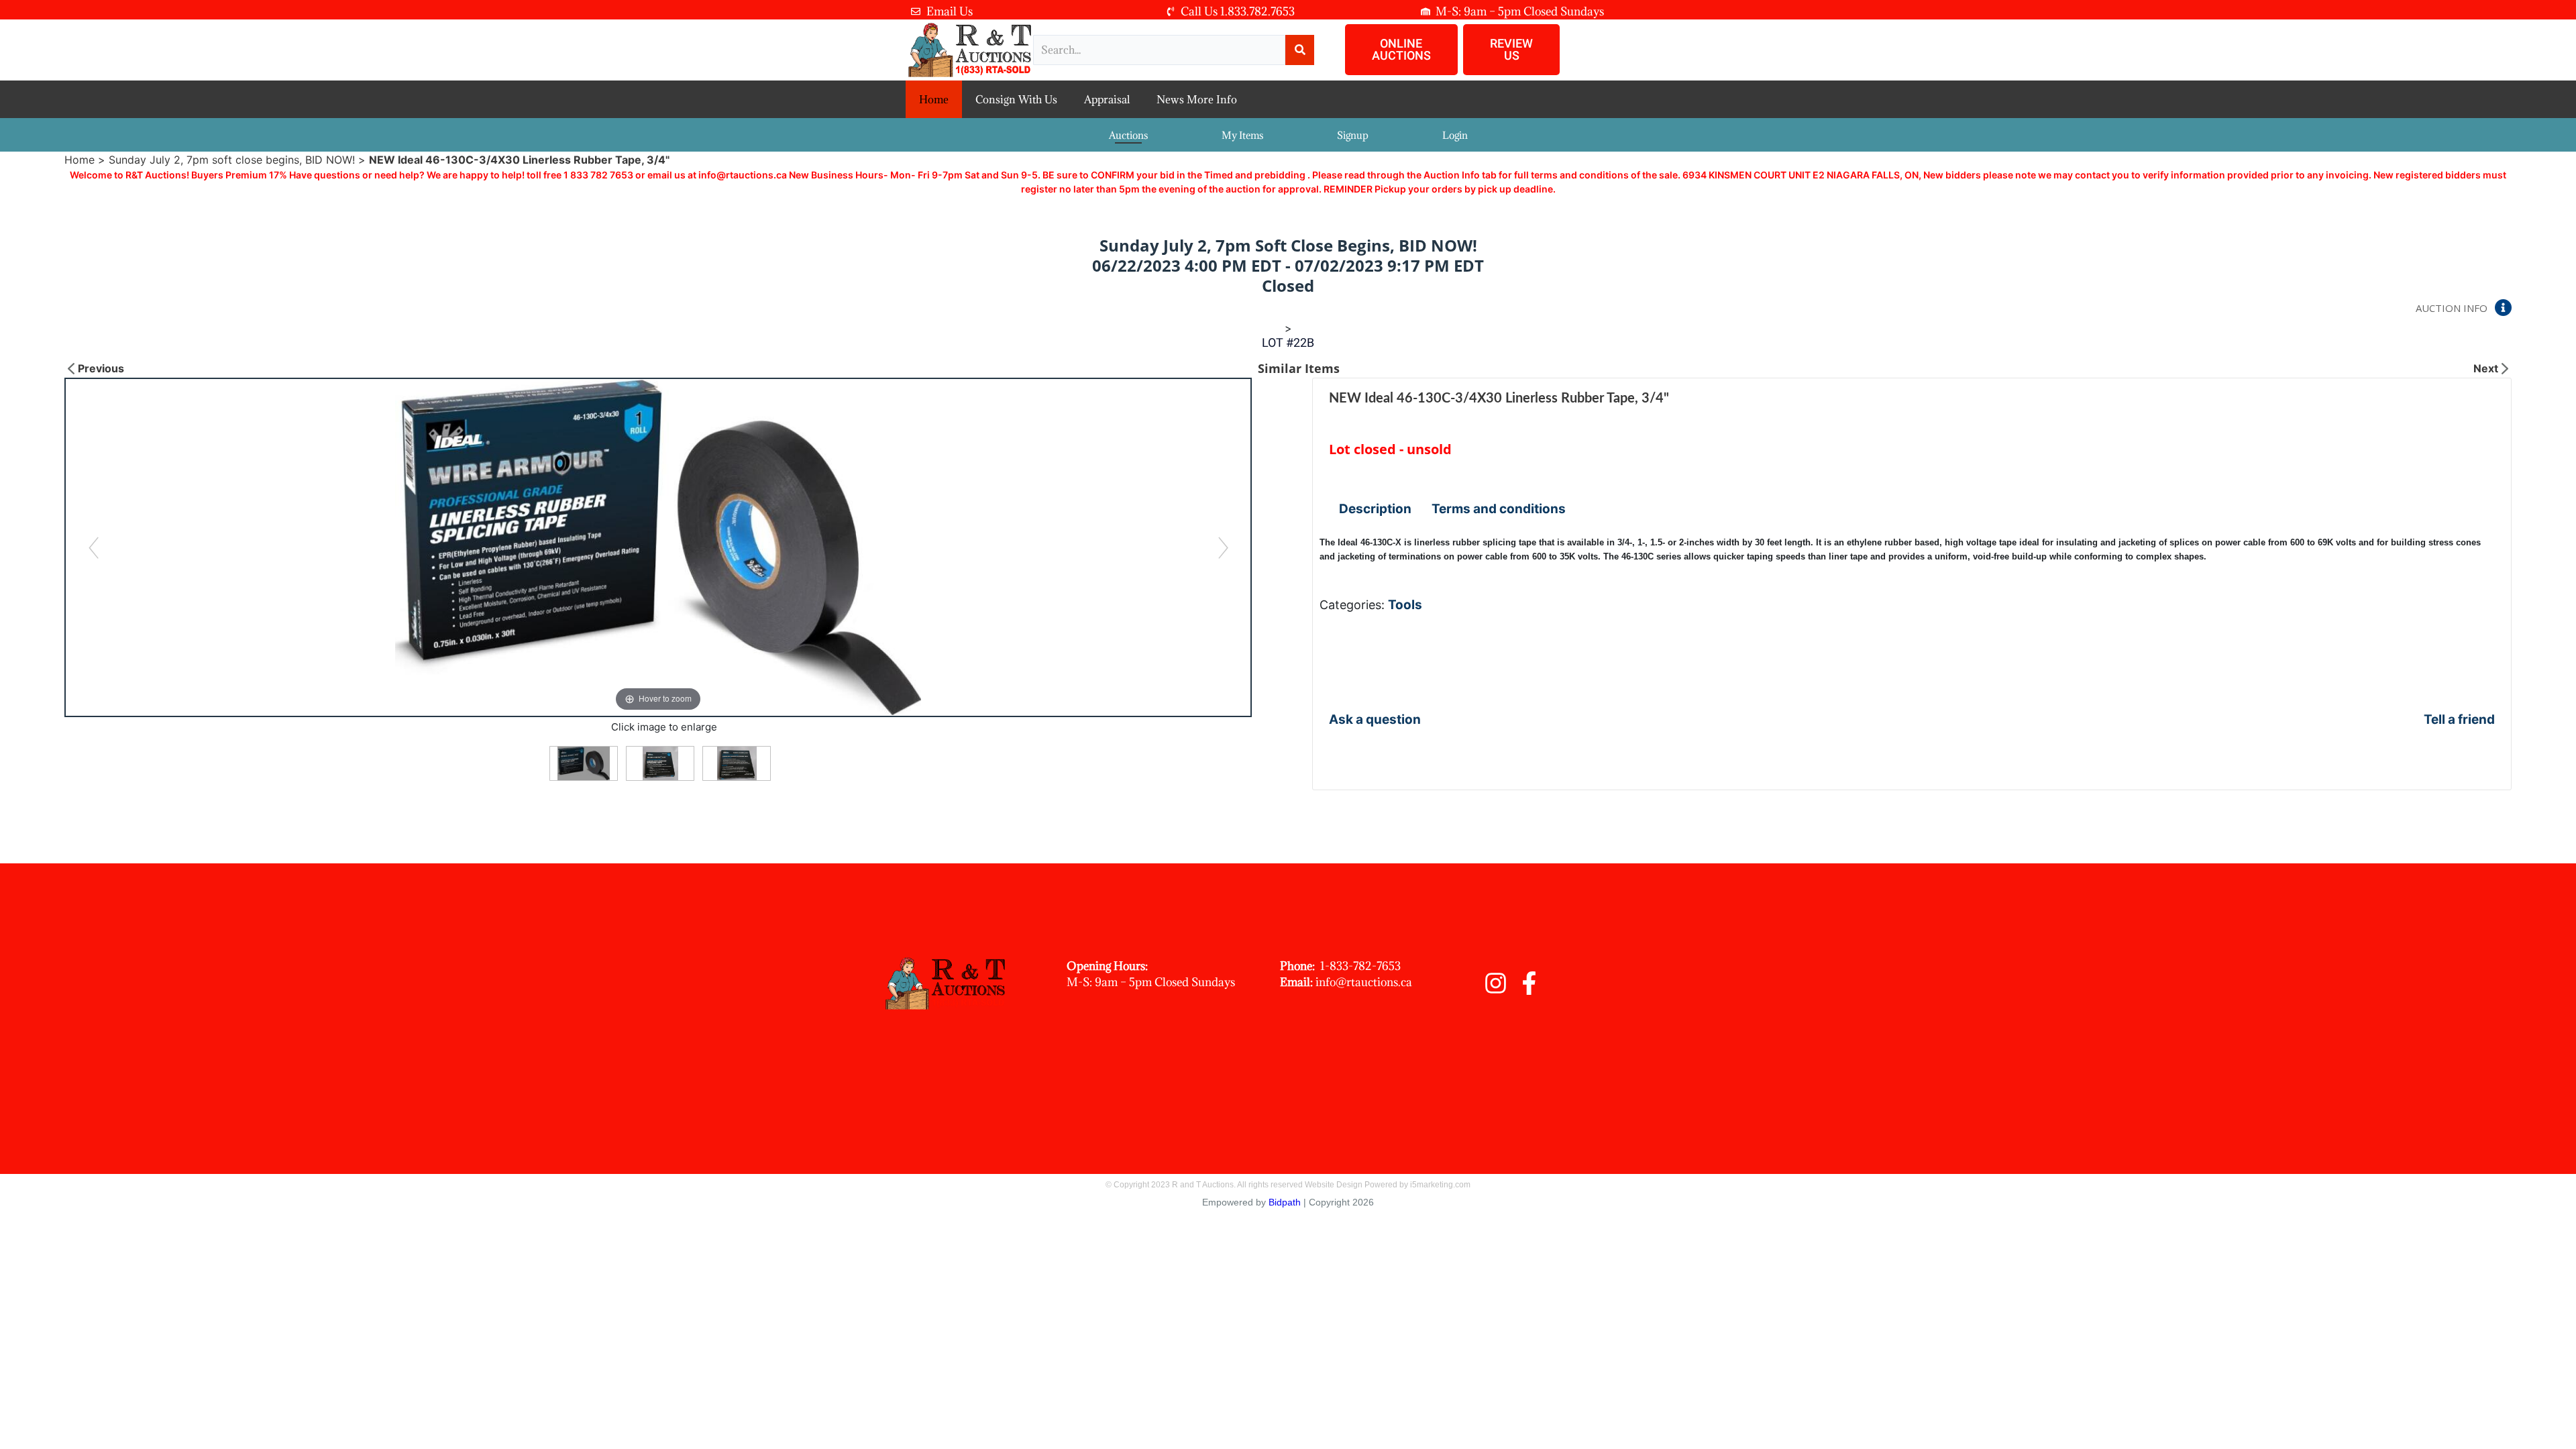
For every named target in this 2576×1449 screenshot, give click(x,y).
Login (1455, 135)
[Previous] (94, 547)
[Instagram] (1496, 983)
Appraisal (1107, 99)
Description (1375, 509)
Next (2486, 368)
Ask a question (1375, 719)
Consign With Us (1016, 99)
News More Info (1197, 99)
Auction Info (2452, 308)
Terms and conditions (1499, 509)
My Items (1242, 135)
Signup (1353, 135)
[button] (1401, 50)
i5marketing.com (1440, 1185)
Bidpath (1285, 1202)
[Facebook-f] (1529, 983)
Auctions (1128, 135)
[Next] (1223, 547)
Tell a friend (2459, 719)
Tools (1405, 605)
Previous (101, 368)
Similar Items (1299, 368)
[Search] (1300, 50)
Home (934, 99)
